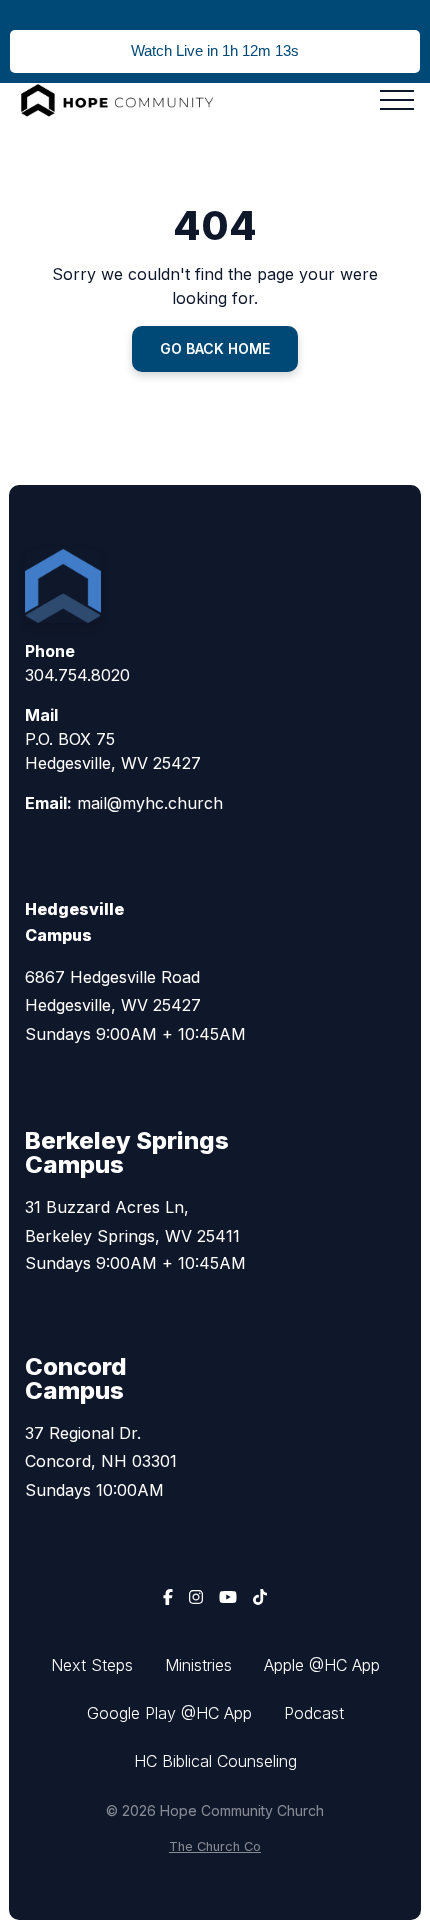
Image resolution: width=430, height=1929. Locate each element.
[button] (397, 100)
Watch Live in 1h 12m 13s (215, 50)
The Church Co (215, 1846)
